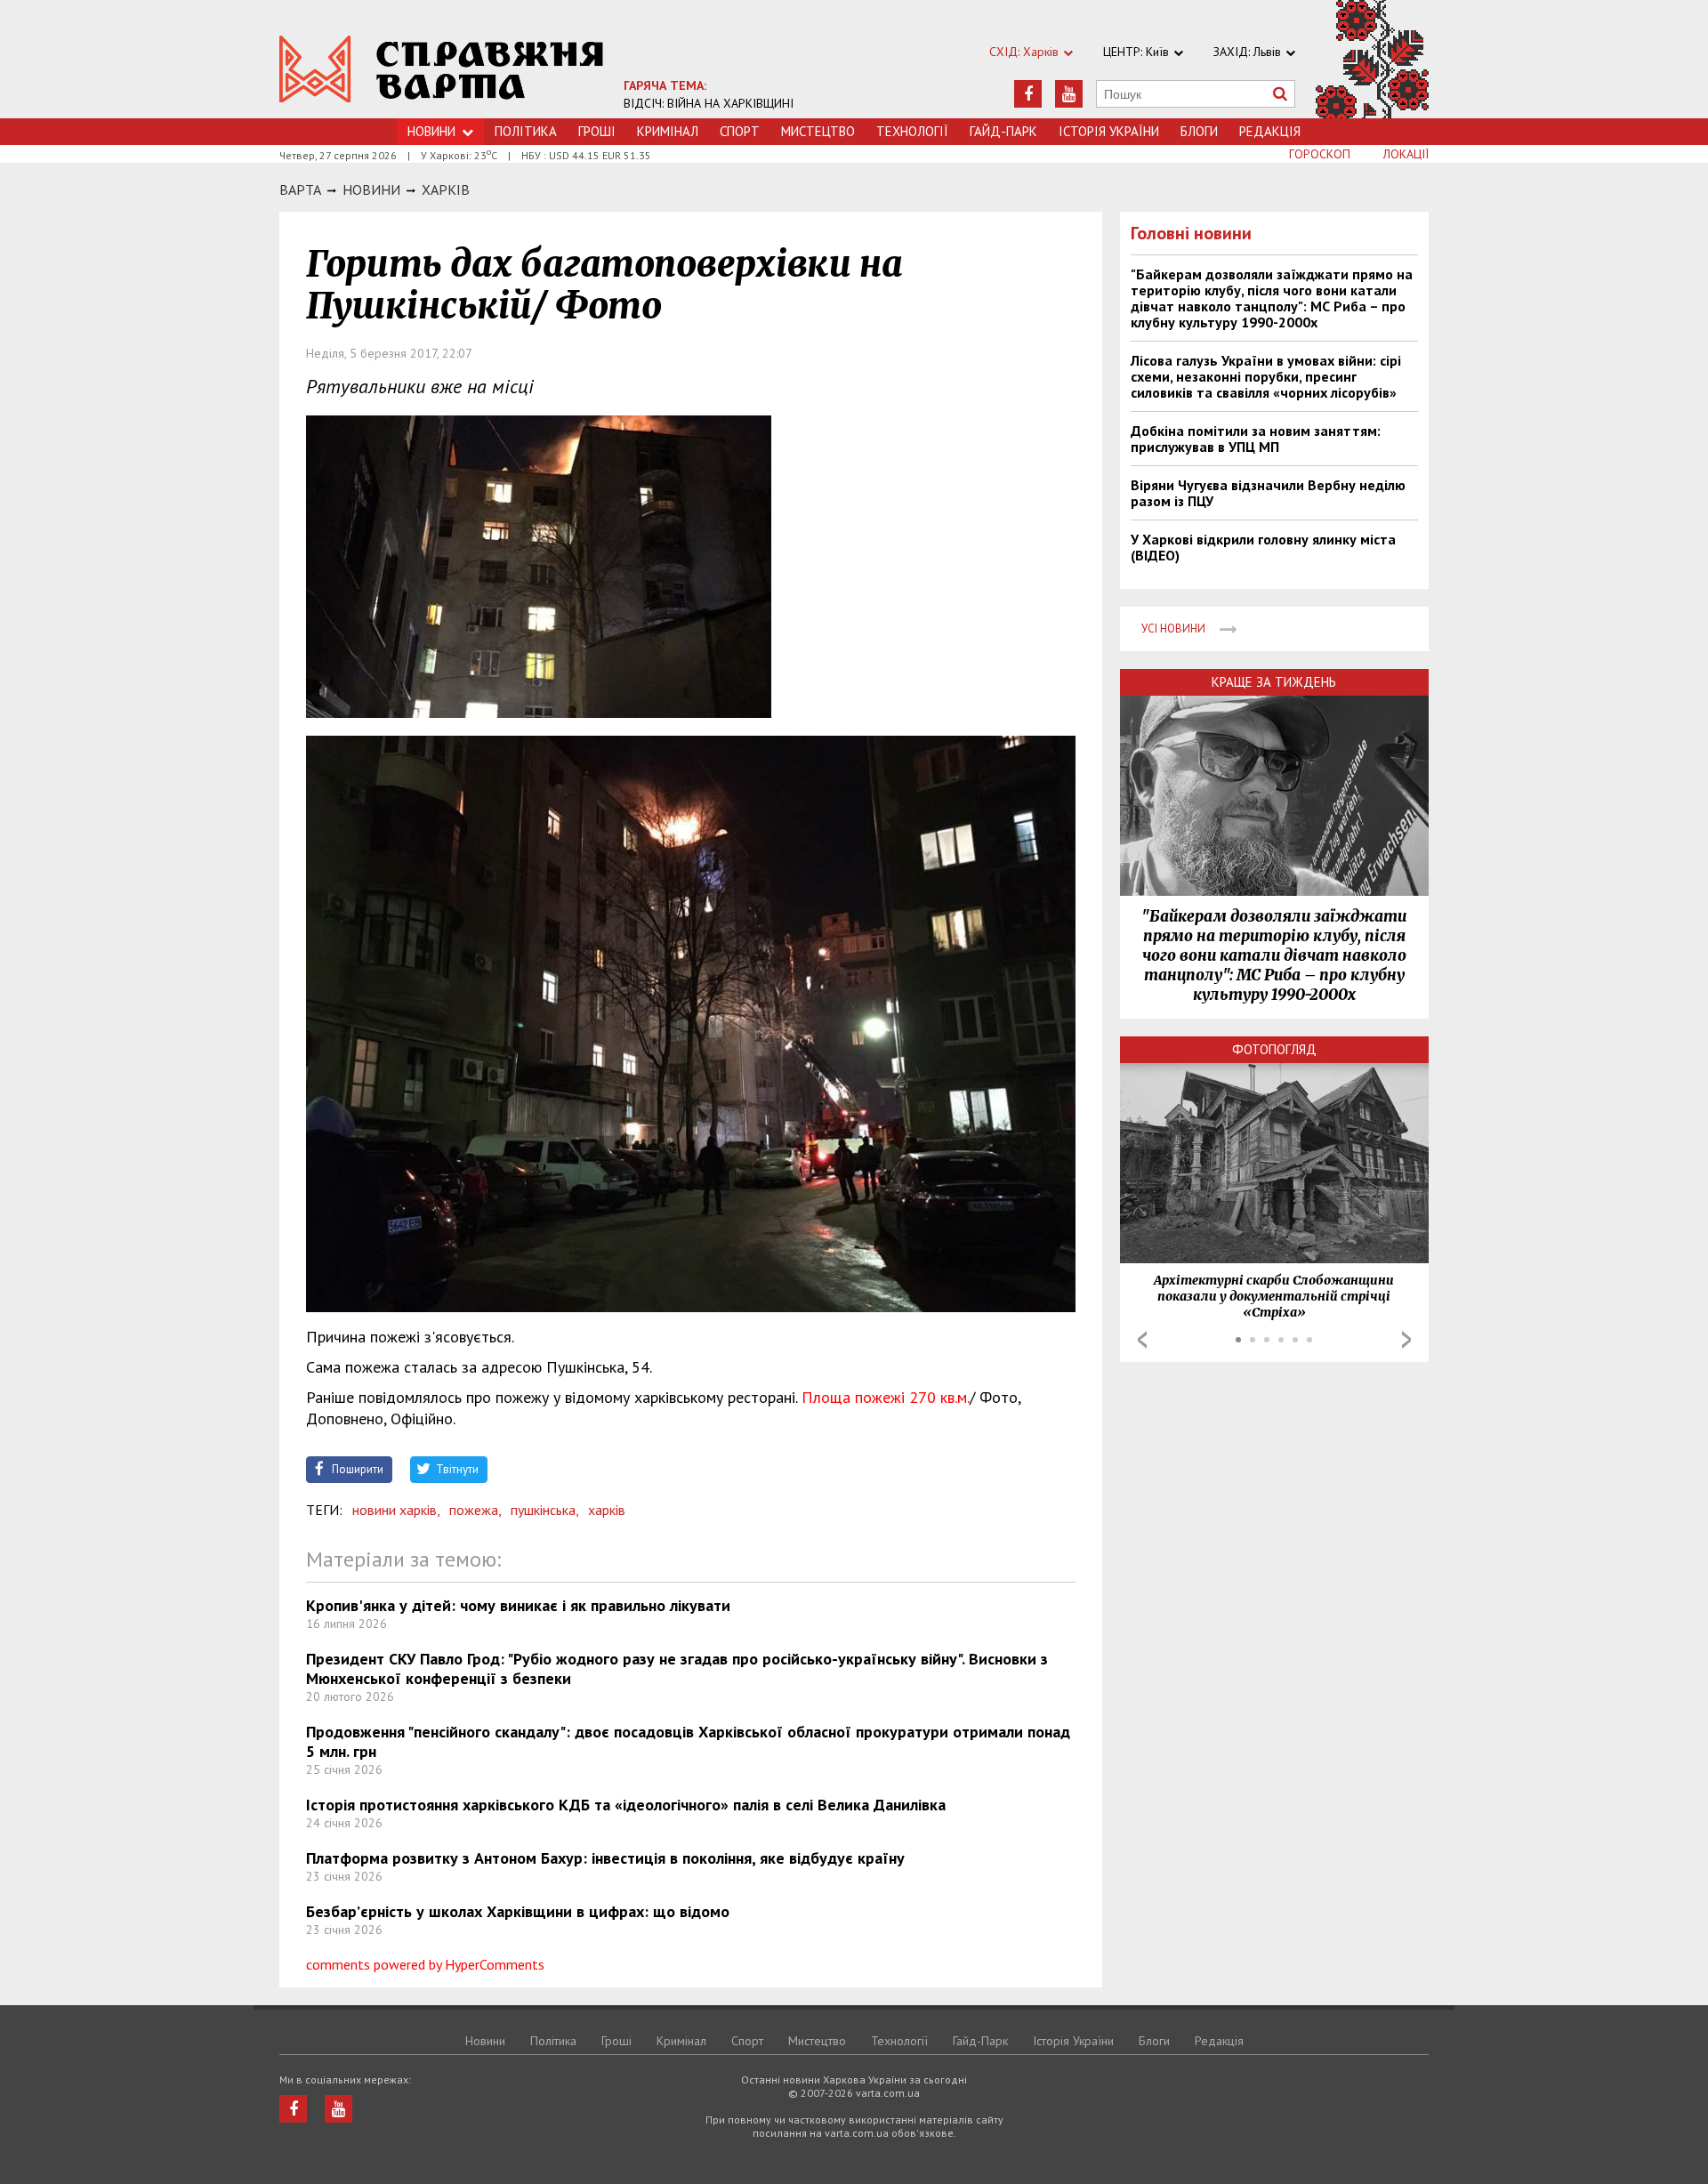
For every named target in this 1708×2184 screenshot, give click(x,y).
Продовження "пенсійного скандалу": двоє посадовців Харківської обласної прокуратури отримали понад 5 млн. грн (688, 1741)
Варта (300, 189)
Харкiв (446, 189)
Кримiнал (668, 131)
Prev (1142, 1340)
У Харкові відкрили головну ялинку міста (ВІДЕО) (1263, 547)
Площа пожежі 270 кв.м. (886, 1397)
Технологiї (912, 131)
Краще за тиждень (1274, 682)
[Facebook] (1028, 94)
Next (1406, 1340)
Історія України (1109, 131)
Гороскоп (1320, 154)
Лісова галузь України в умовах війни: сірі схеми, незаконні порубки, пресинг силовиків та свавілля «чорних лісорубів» (1266, 376)
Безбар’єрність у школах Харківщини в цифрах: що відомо (518, 1911)
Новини (431, 131)
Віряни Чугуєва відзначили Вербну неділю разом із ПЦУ (1268, 493)
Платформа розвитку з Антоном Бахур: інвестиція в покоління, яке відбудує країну (605, 1858)
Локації (1406, 154)
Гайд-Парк (1003, 131)
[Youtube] (1069, 94)
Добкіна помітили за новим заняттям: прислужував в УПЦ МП (1256, 439)
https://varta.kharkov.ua (442, 69)
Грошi (597, 131)
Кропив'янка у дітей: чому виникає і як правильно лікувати (518, 1605)
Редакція (1270, 131)
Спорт (740, 131)
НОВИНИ (371, 189)
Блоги (1199, 131)
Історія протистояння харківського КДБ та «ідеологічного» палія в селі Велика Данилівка (626, 1805)
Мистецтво (818, 131)
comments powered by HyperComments (425, 1964)
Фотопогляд (1274, 1049)
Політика (526, 131)
